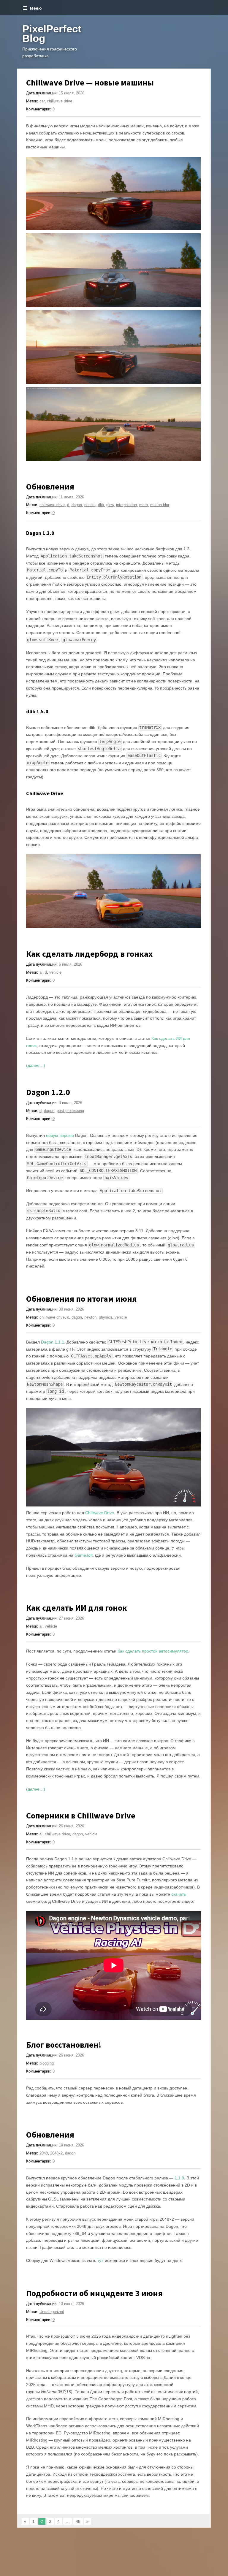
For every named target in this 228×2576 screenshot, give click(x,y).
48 (78, 2521)
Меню (36, 8)
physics (106, 1317)
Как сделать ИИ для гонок (77, 1608)
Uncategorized (52, 2312)
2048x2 (56, 2153)
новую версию (60, 1135)
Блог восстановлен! (64, 2045)
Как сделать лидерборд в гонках (89, 954)
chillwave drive (60, 101)
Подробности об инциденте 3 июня (94, 2293)
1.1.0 (179, 2178)
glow (110, 505)
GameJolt (84, 1555)
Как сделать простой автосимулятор (153, 1651)
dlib (101, 505)
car (42, 101)
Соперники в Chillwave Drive (81, 1815)
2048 (44, 2153)
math (144, 505)
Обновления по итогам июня (81, 1299)
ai (41, 972)
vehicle (55, 972)
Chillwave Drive (100, 1513)
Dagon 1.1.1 (53, 1342)
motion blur (160, 505)
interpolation (126, 505)
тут (100, 2260)
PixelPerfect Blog (52, 33)
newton (90, 1317)
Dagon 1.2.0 (48, 1092)
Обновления (50, 487)
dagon (77, 505)
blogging (47, 2063)
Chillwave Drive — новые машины (90, 83)
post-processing (70, 1111)
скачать (179, 1894)
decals (90, 505)
